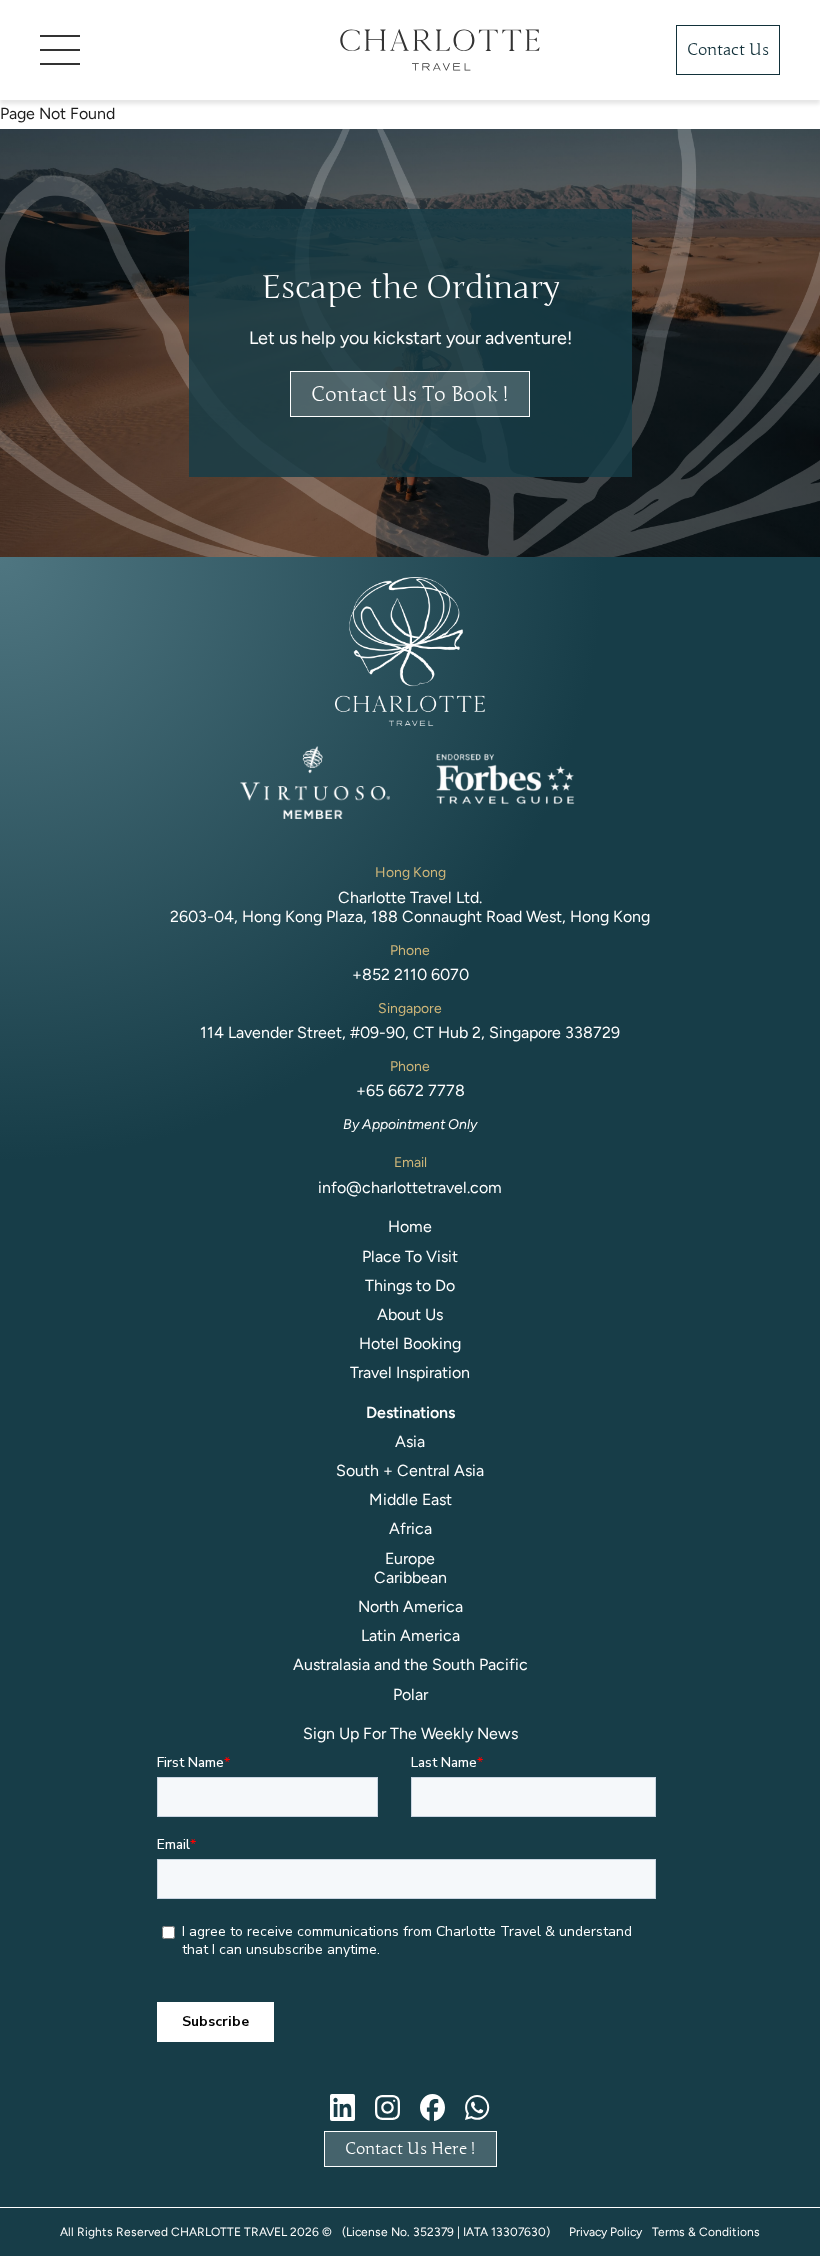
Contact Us (728, 50)
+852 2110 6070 (410, 974)
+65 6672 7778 (410, 1090)
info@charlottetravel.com (410, 1187)
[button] (160, 50)
